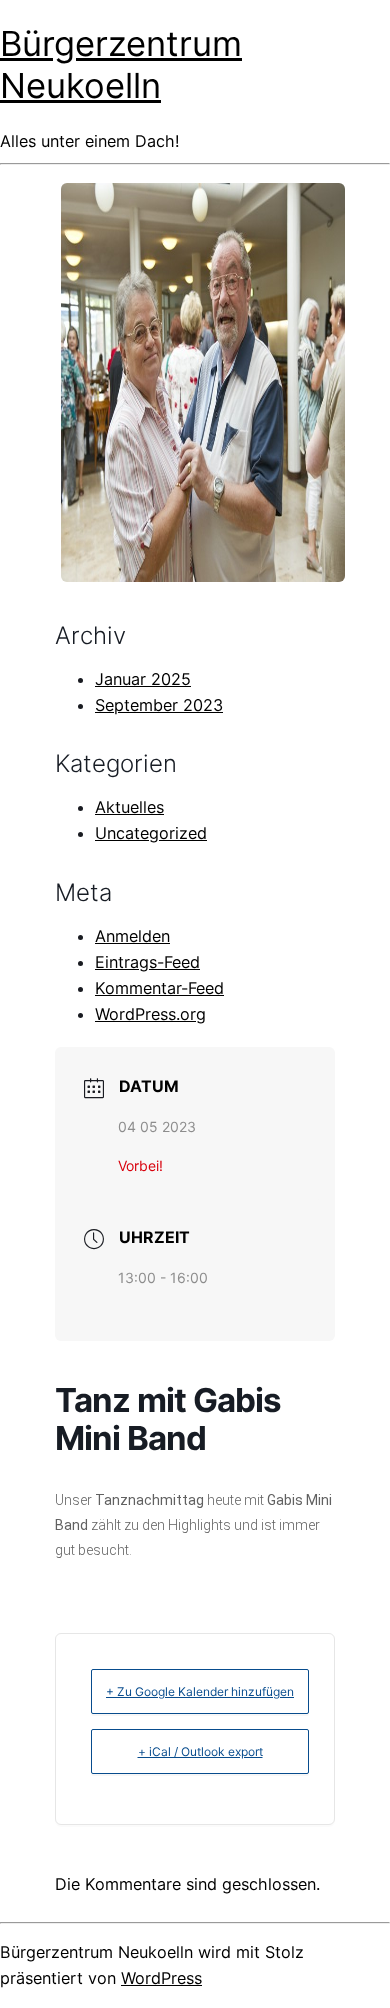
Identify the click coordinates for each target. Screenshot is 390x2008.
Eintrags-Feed (147, 962)
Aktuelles (129, 807)
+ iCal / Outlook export (200, 1751)
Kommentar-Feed (159, 988)
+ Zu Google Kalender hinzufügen (200, 1691)
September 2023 (159, 705)
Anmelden (132, 936)
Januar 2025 (143, 679)
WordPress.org (150, 1014)
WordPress (161, 1978)
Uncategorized (151, 833)
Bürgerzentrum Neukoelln (121, 64)
